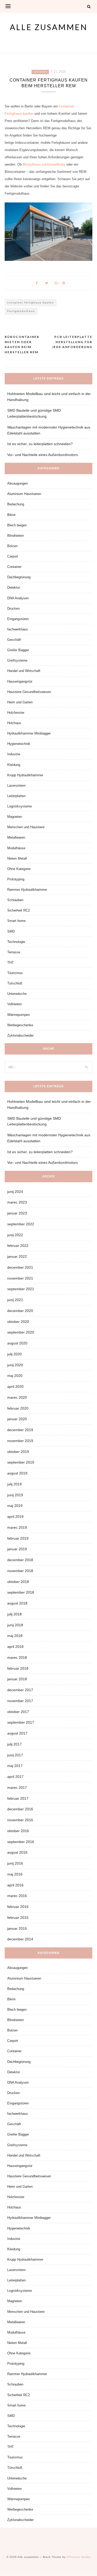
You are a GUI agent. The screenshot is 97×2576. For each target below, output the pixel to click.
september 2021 (21, 1289)
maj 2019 (15, 1506)
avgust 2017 (17, 1733)
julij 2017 (14, 1744)
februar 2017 (18, 1798)
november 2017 (20, 1701)
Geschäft (14, 640)
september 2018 (21, 1592)
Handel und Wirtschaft (24, 671)
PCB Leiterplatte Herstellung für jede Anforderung (72, 342)
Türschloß (15, 983)
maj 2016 (15, 1874)
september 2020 (21, 1332)
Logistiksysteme (20, 806)
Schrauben (15, 900)
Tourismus (15, 973)
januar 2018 (17, 1679)
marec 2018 (17, 1657)
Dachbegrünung (19, 577)
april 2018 (15, 1647)
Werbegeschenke (20, 1025)
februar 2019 (18, 1538)
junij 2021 (15, 1300)
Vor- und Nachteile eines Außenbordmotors (43, 455)
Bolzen (12, 546)
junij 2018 (15, 1625)
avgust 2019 (17, 1473)
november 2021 (20, 1278)
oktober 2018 (18, 1582)
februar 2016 (18, 1907)
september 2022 (21, 1224)
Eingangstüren (18, 619)
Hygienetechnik (19, 744)
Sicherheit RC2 (18, 910)
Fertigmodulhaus (21, 311)
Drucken (13, 609)
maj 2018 (15, 1636)
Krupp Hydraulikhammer (25, 775)
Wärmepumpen (18, 1015)
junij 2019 (15, 1495)
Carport (13, 556)
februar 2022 (18, 1246)
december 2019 (20, 1430)
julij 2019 (14, 1484)
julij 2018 (14, 1614)
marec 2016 (17, 1896)
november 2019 (20, 1441)
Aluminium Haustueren (24, 494)
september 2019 (21, 1462)
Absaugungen (17, 483)
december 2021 (20, 1267)
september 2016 (21, 1842)
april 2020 (15, 1386)
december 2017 (20, 1690)
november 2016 (20, 1820)
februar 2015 (18, 1918)
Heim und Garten (20, 702)
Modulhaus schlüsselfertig (44, 164)
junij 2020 (15, 1365)
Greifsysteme (17, 660)
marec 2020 (17, 1397)
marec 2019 (17, 1527)
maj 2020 (15, 1376)
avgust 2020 (17, 1343)
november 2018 (20, 1571)
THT (10, 963)
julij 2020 (14, 1354)
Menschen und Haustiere (26, 827)
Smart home (16, 921)
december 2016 (20, 1809)
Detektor (14, 587)
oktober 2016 (18, 1831)
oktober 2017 (18, 1712)
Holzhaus (14, 723)
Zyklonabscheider (20, 1035)
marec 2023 (17, 1202)
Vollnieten (14, 1004)
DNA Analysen (18, 598)
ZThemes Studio (79, 2557)
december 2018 (20, 1560)
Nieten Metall (17, 858)
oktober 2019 (18, 1452)
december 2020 (20, 1311)
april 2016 (15, 1885)
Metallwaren (16, 837)
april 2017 (15, 1777)
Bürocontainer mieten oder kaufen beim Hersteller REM (22, 344)
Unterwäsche (17, 994)
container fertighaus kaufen (31, 303)
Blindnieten (16, 536)
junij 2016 (15, 1863)
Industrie (14, 754)
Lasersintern (16, 786)
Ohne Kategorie (19, 869)
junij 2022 (15, 1235)
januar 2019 (17, 1549)
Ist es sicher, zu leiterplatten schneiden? (40, 444)
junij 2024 (15, 1192)
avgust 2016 (17, 1852)
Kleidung (14, 765)
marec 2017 (17, 1787)
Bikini (11, 515)
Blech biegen (17, 525)
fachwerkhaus (18, 629)
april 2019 (15, 1517)
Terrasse (14, 952)
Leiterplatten (16, 796)
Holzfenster (16, 713)
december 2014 (20, 1939)
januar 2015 (17, 1928)
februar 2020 (18, 1408)
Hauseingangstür (20, 681)
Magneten (15, 817)
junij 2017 (15, 1755)
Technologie (16, 942)
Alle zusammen (49, 27)
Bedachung (16, 504)
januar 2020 (17, 1419)
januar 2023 (17, 1213)
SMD (11, 931)
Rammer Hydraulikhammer (27, 890)
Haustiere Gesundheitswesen (29, 692)
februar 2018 (18, 1668)
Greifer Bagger (18, 650)
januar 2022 (17, 1256)
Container (40, 72)
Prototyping (16, 879)
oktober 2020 (18, 1322)
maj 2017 (15, 1766)
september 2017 (21, 1722)
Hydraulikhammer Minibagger (29, 733)
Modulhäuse (16, 848)
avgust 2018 (17, 1603)
